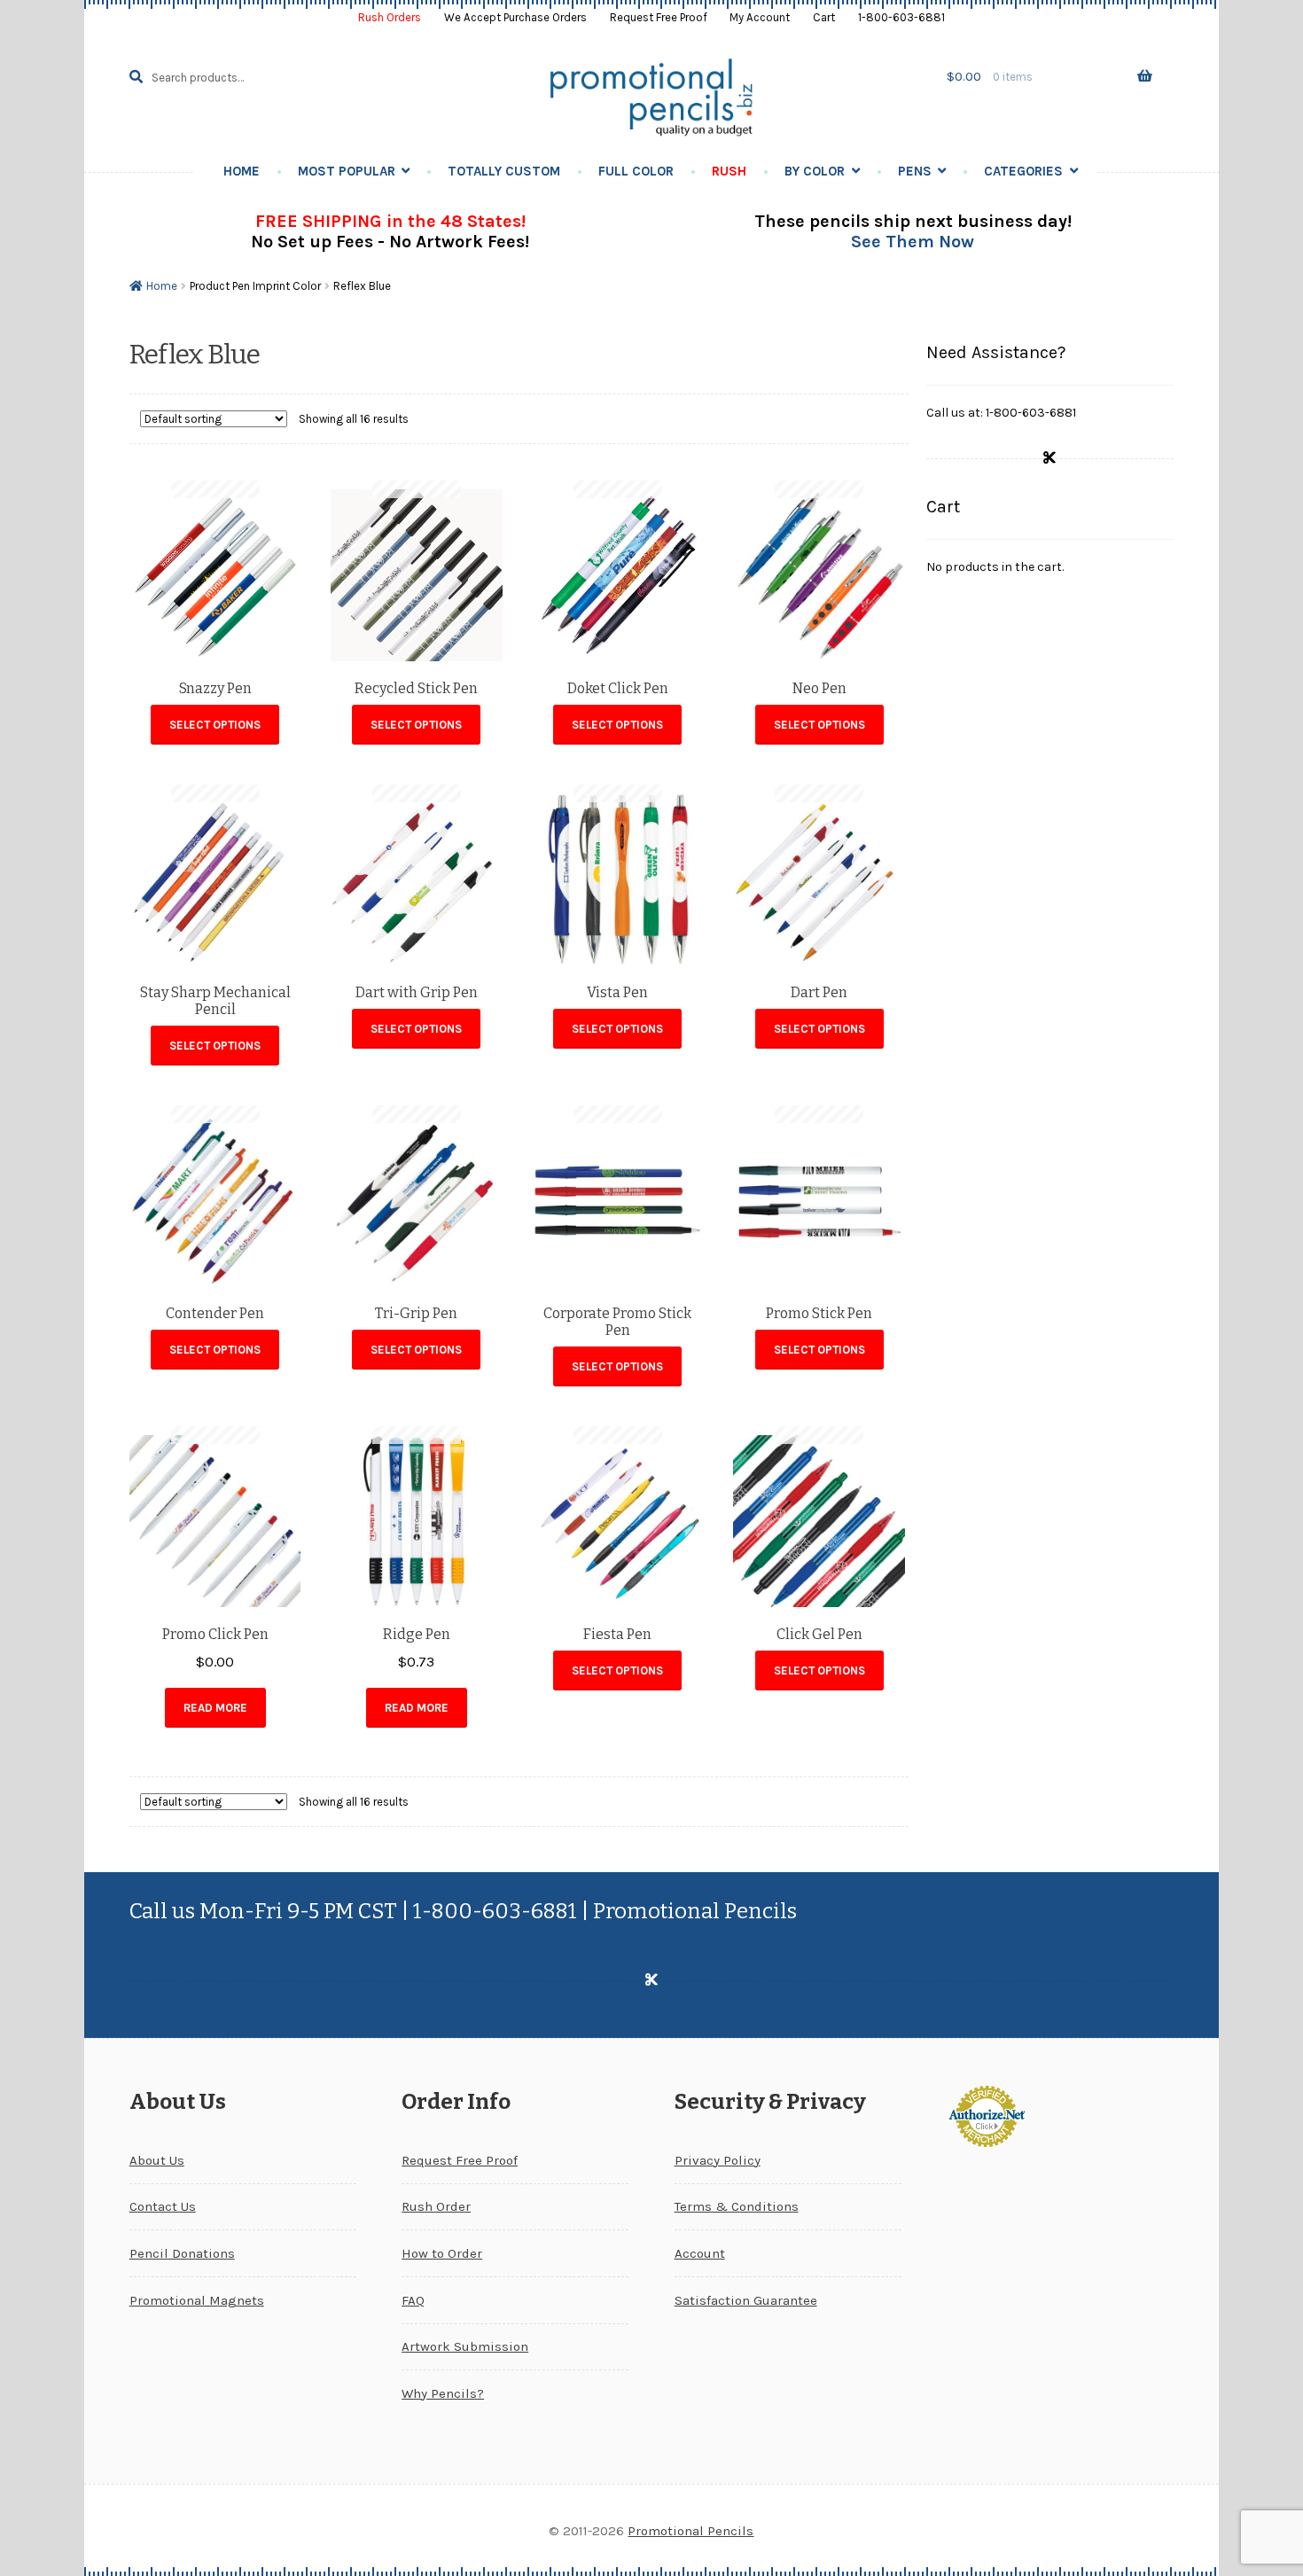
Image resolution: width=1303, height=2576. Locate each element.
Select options (215, 725)
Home (242, 171)
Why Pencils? (443, 2393)
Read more (215, 1708)
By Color (815, 171)
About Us (157, 2160)
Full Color (636, 171)
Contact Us (163, 2206)
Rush (729, 171)
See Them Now (913, 242)
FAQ (413, 2300)
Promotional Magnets (197, 2300)
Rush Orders (390, 17)
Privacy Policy (718, 2160)
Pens (915, 171)
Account (700, 2253)
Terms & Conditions (737, 2206)
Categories (1023, 171)
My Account (760, 17)
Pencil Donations (182, 2253)
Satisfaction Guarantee (746, 2300)
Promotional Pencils (691, 2531)
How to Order (442, 2253)
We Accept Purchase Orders (515, 17)
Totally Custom (504, 171)
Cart (824, 17)
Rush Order (436, 2206)
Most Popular (347, 171)
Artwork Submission (465, 2346)
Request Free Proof (659, 17)
